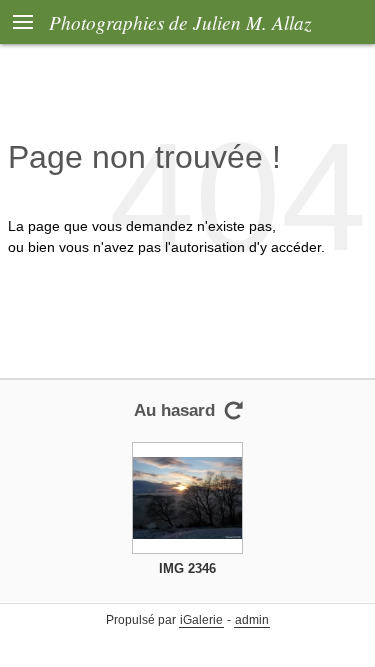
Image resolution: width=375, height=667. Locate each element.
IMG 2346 (187, 568)
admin (252, 620)
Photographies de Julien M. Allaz (180, 22)
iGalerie (201, 620)
